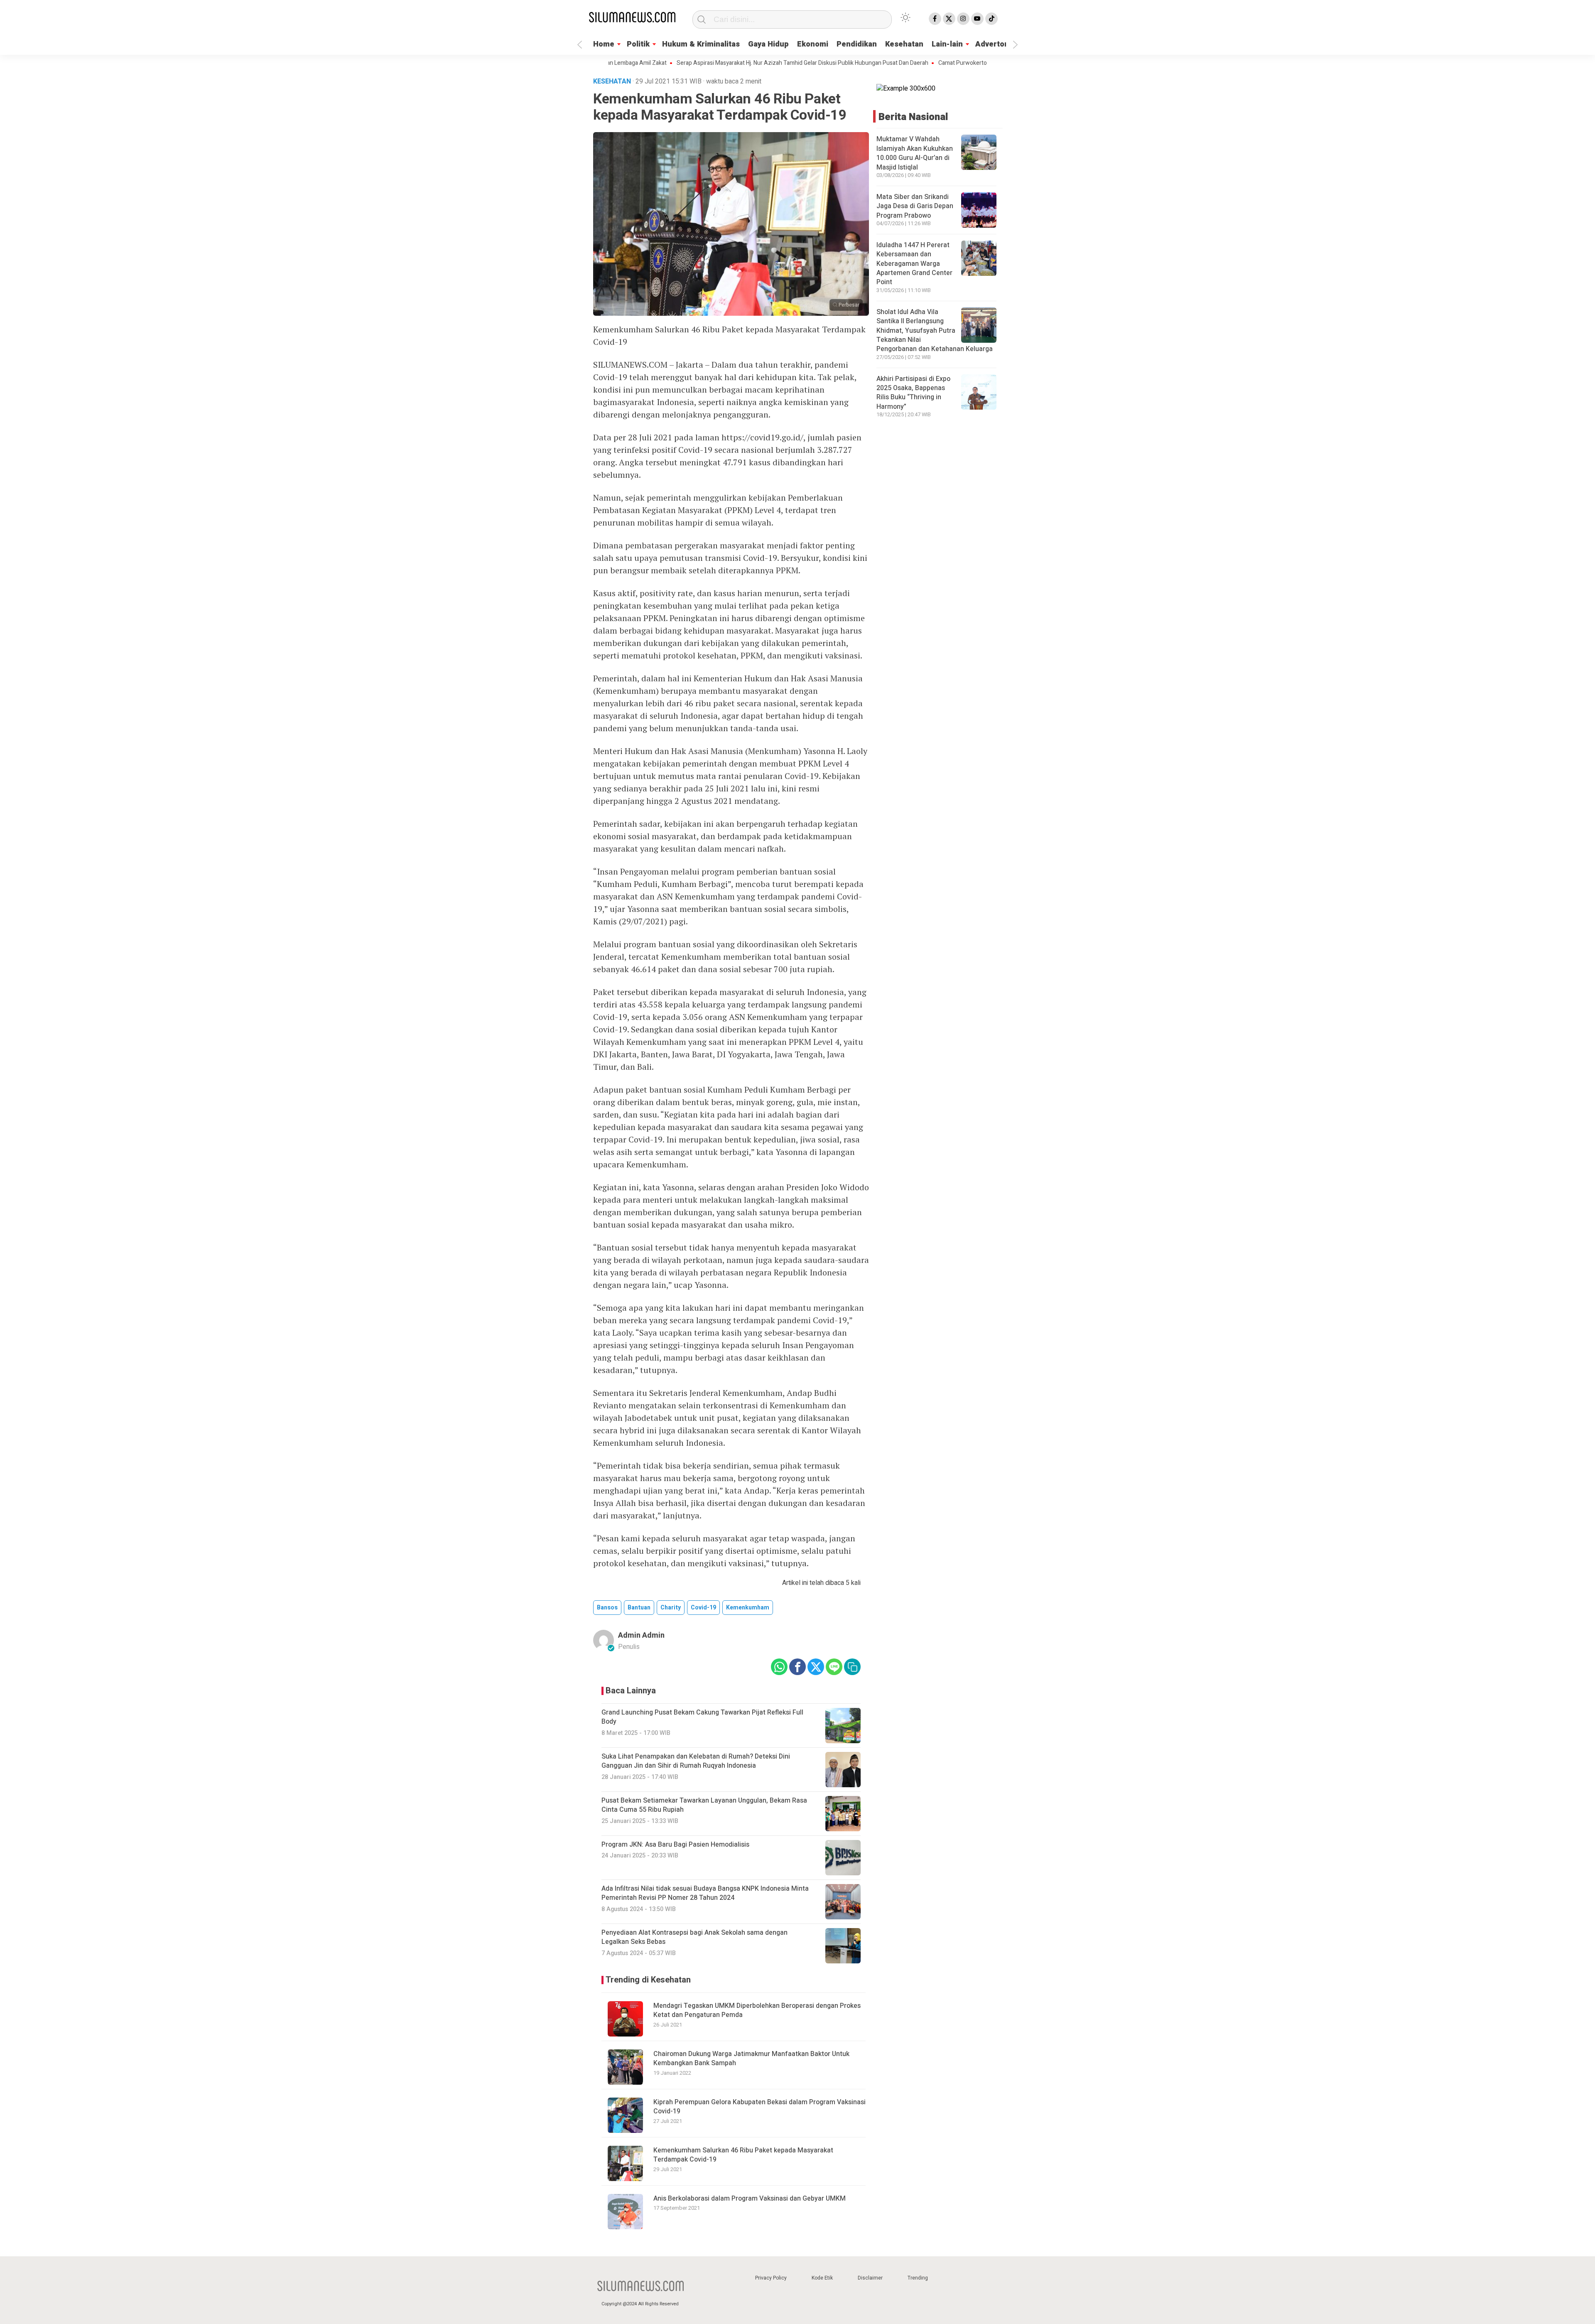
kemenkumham (748, 1608)
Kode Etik (822, 2278)
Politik (638, 44)
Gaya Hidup (768, 44)
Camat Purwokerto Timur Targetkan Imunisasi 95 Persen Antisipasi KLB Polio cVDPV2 (964, 63)
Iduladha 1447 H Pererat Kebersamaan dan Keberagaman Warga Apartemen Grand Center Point (914, 264)
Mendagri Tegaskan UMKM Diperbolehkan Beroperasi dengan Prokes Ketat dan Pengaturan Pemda (757, 2010)
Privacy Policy (771, 2278)
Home (604, 44)
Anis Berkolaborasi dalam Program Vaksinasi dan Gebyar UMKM (750, 2199)
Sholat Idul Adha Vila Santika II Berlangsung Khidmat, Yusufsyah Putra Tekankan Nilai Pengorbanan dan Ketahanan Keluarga (935, 331)
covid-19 (703, 1608)
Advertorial (996, 44)
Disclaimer (870, 2278)
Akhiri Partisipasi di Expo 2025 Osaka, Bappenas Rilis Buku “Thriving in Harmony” (913, 393)
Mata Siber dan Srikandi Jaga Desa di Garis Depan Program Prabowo (915, 206)
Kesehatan (904, 44)
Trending (918, 2278)
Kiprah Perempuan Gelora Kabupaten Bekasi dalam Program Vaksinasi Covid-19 (759, 2107)
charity (671, 1608)
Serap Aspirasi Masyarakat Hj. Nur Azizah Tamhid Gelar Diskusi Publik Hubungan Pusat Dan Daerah (718, 63)
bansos (607, 1608)
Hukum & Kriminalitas (701, 44)
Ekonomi (813, 44)
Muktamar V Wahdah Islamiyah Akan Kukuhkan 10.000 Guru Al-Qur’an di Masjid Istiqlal (915, 153)
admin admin (641, 1635)
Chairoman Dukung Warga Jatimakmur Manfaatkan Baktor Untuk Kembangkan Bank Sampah (751, 2059)
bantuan (639, 1608)
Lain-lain (947, 44)
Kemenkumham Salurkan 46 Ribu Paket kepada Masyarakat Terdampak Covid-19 (743, 2155)
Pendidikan (857, 44)
